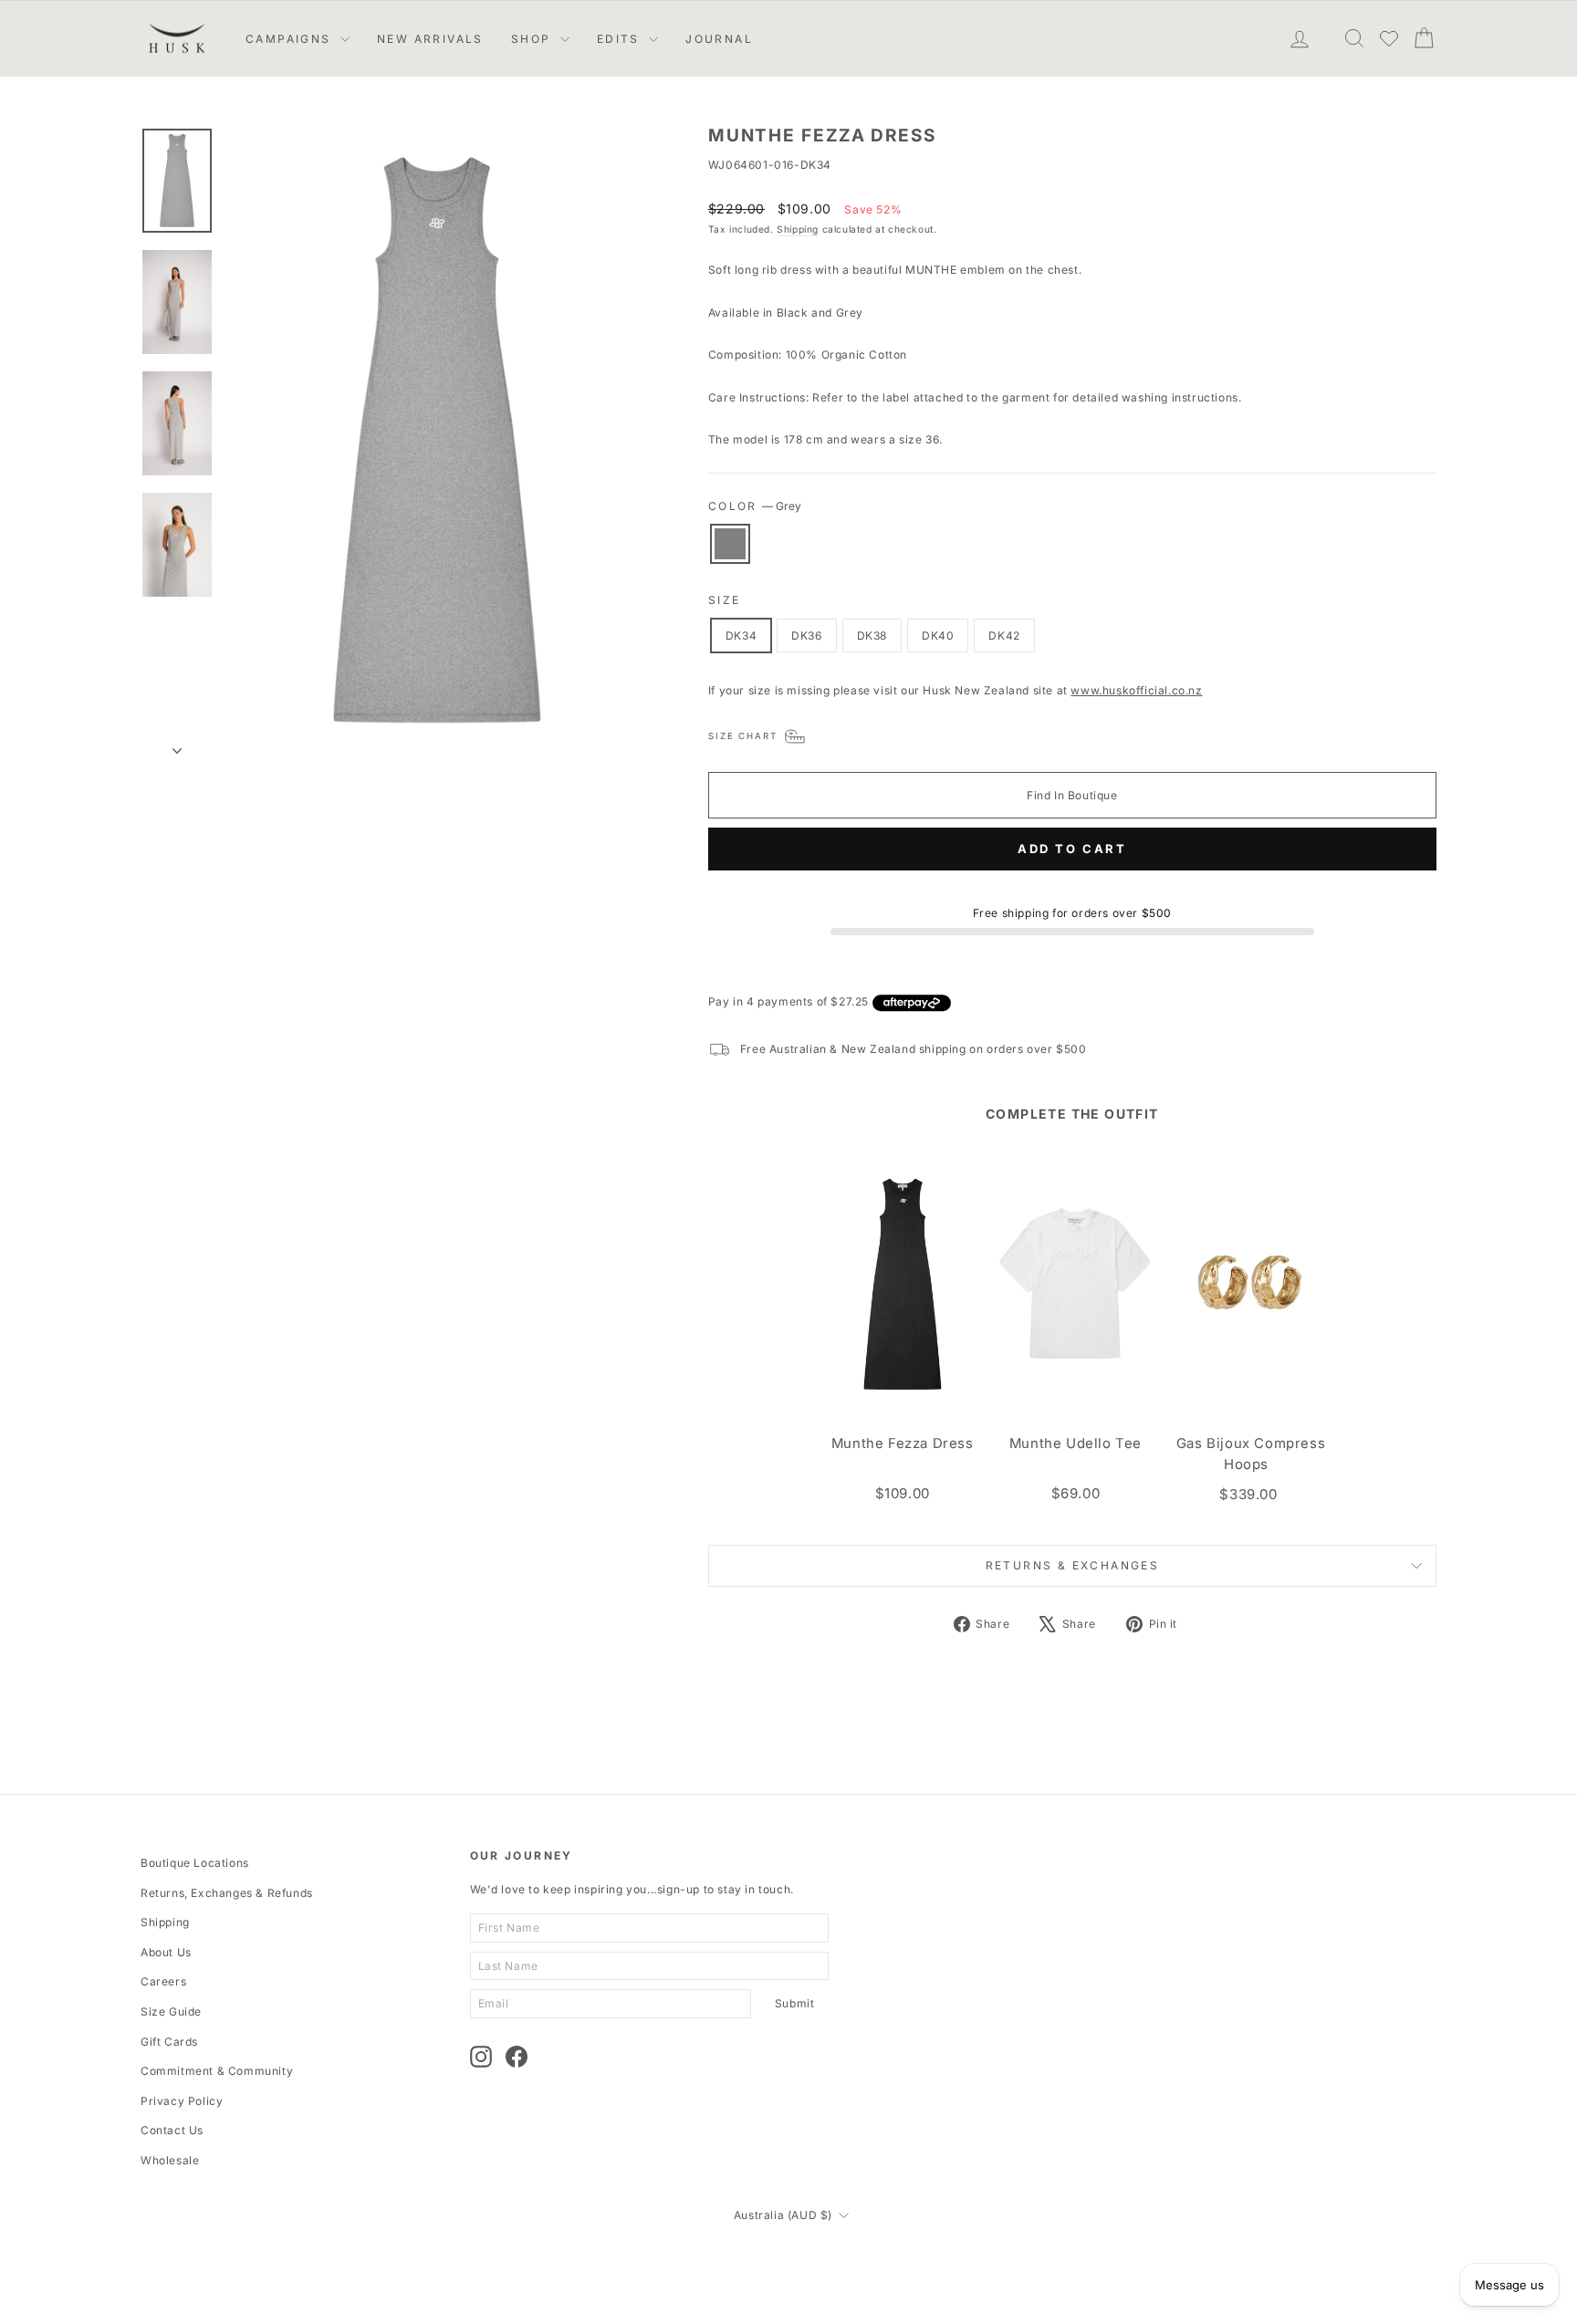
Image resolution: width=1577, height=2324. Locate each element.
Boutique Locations (195, 1863)
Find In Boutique (1072, 795)
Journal (719, 39)
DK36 (806, 636)
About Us (166, 1952)
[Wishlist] (1389, 38)
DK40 (938, 636)
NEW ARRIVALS (430, 39)
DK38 (872, 636)
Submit (795, 2003)
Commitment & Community (217, 2071)
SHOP (533, 39)
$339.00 (1248, 1494)
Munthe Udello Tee (1076, 1443)
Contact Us (172, 2130)
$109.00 (903, 1493)
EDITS (621, 39)
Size (725, 600)
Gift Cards (169, 2042)
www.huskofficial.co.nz (1136, 690)
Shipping (798, 229)
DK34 (741, 636)
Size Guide (171, 2011)
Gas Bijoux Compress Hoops (1251, 1454)
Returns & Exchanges (1073, 1565)
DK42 (1004, 636)
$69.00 (1076, 1493)
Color (755, 506)
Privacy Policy (182, 2101)
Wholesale (170, 2160)
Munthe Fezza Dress (903, 1443)
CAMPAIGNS (291, 39)
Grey (730, 544)
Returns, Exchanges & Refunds (227, 1893)
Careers (163, 1981)
